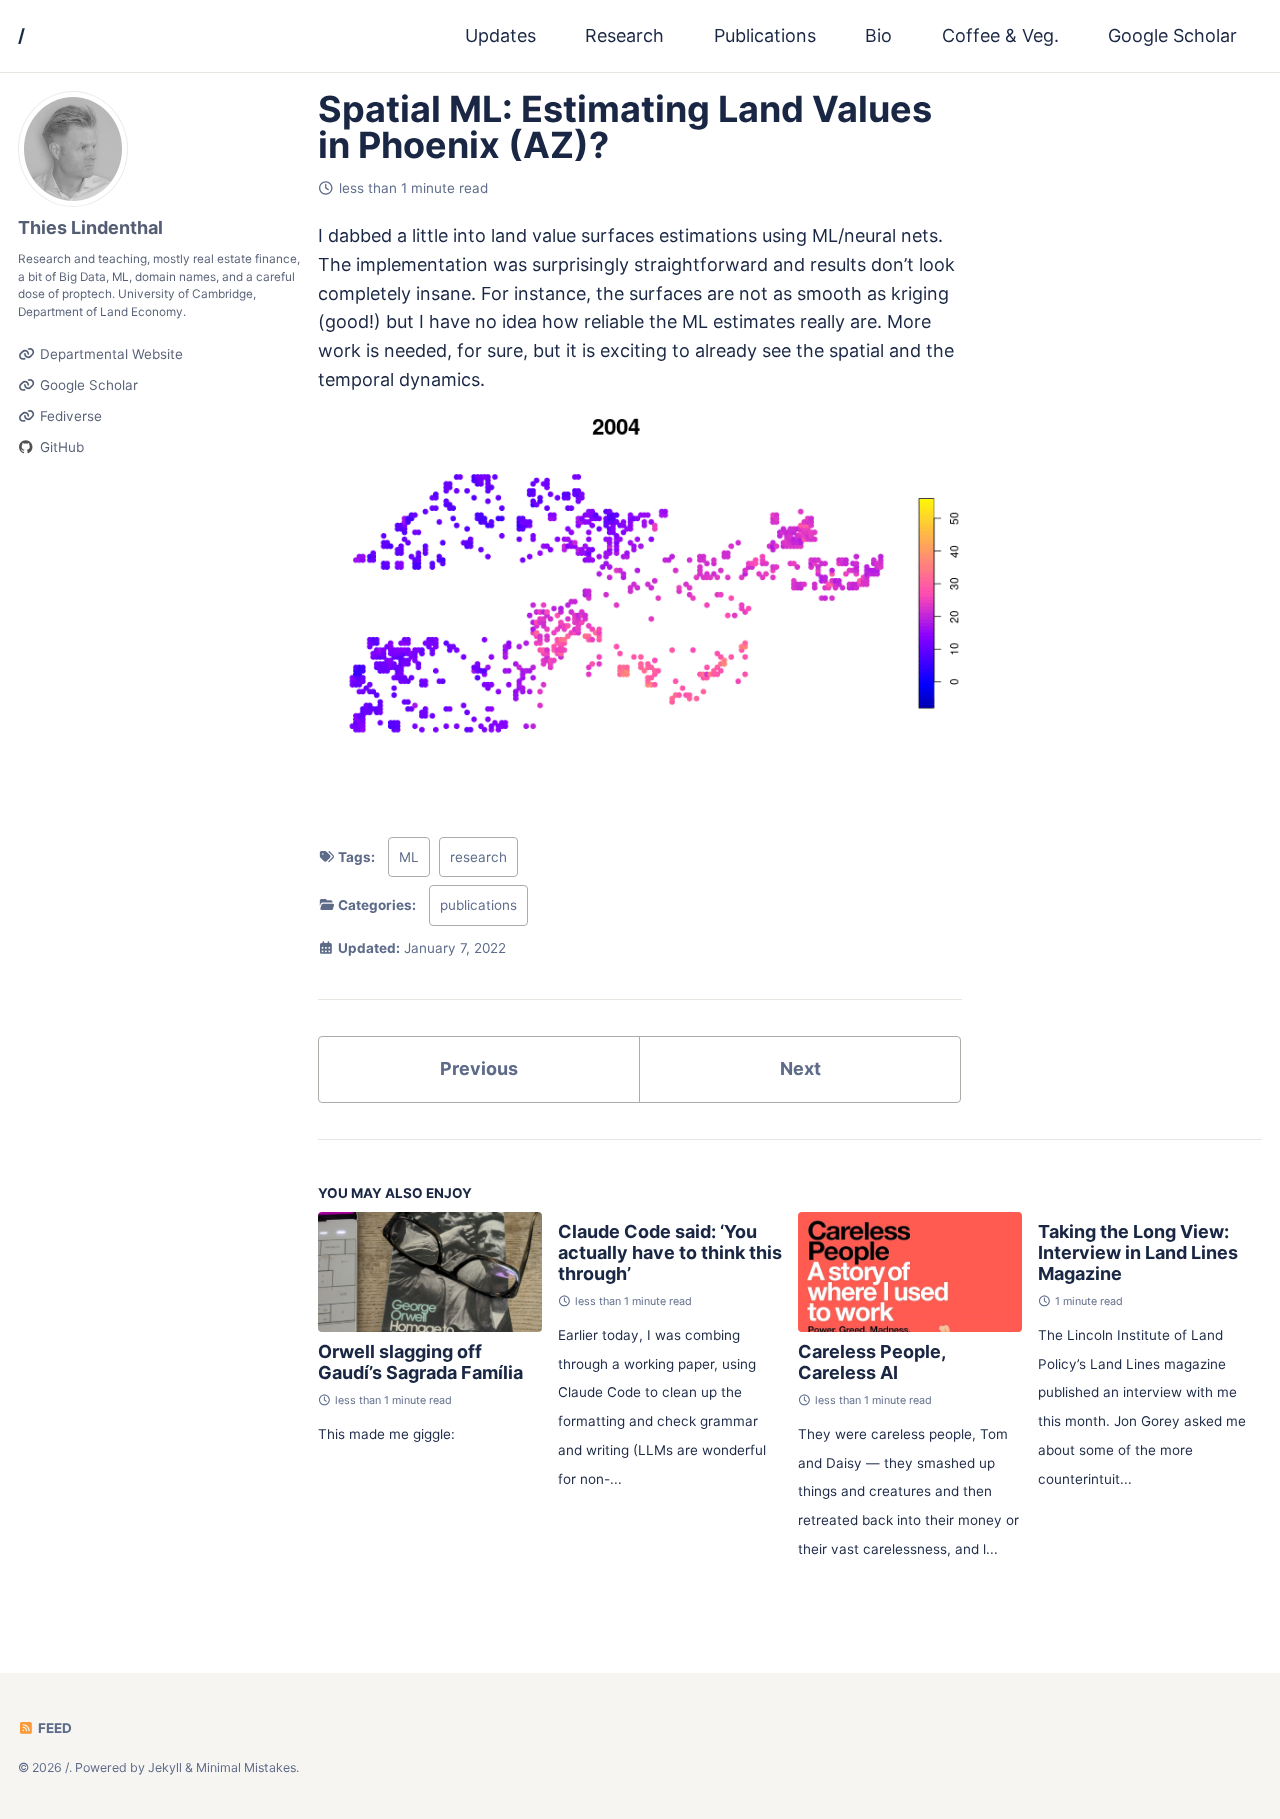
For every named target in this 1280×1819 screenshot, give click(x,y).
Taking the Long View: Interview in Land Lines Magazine (1138, 1252)
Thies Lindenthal (90, 227)
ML (409, 857)
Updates (500, 35)
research (478, 857)
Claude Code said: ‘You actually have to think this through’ (670, 1252)
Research (624, 35)
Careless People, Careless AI (871, 1362)
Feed (53, 1728)
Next (800, 1068)
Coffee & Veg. (1000, 35)
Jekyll (165, 1767)
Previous (479, 1068)
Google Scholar (1172, 35)
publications (478, 905)
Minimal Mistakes (246, 1767)
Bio (878, 35)
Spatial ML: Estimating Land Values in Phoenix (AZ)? (625, 127)
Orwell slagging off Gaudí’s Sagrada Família (420, 1362)
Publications (765, 35)
